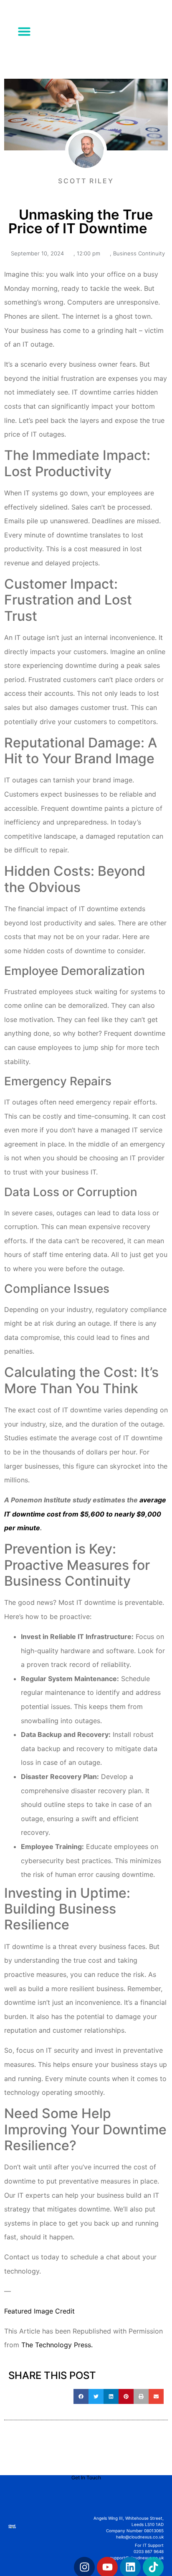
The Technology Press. (57, 2345)
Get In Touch (86, 2477)
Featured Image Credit (39, 2311)
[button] (24, 31)
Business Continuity (139, 253)
